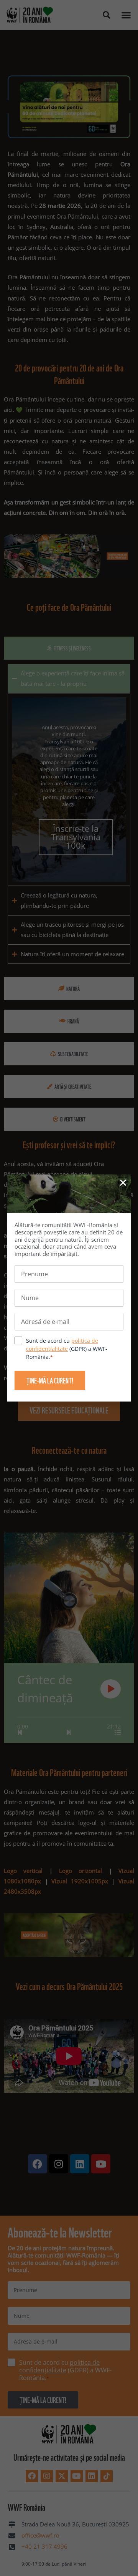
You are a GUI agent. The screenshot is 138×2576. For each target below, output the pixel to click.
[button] (123, 1183)
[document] (69, 1288)
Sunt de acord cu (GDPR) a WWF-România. (67, 1349)
